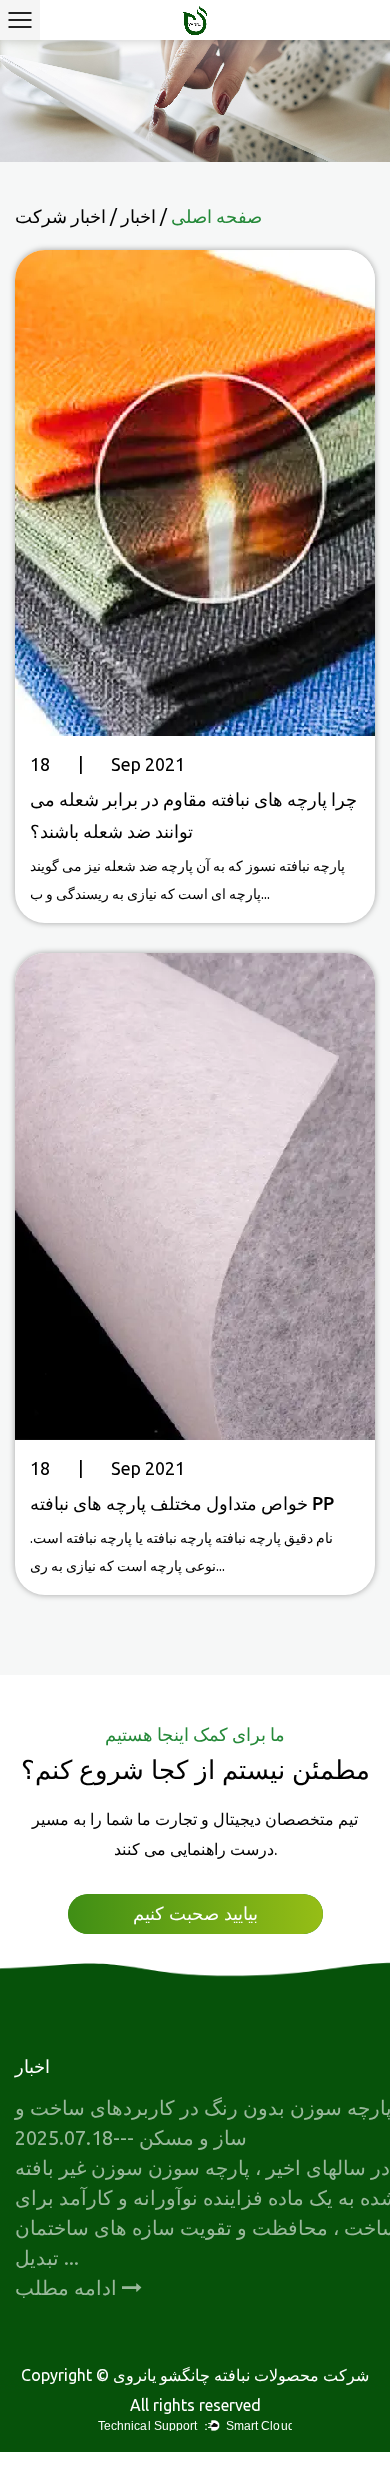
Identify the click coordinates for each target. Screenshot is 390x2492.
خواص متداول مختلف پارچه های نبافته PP (182, 1503)
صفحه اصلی (216, 216)
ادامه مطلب (68, 2287)
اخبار (138, 216)
